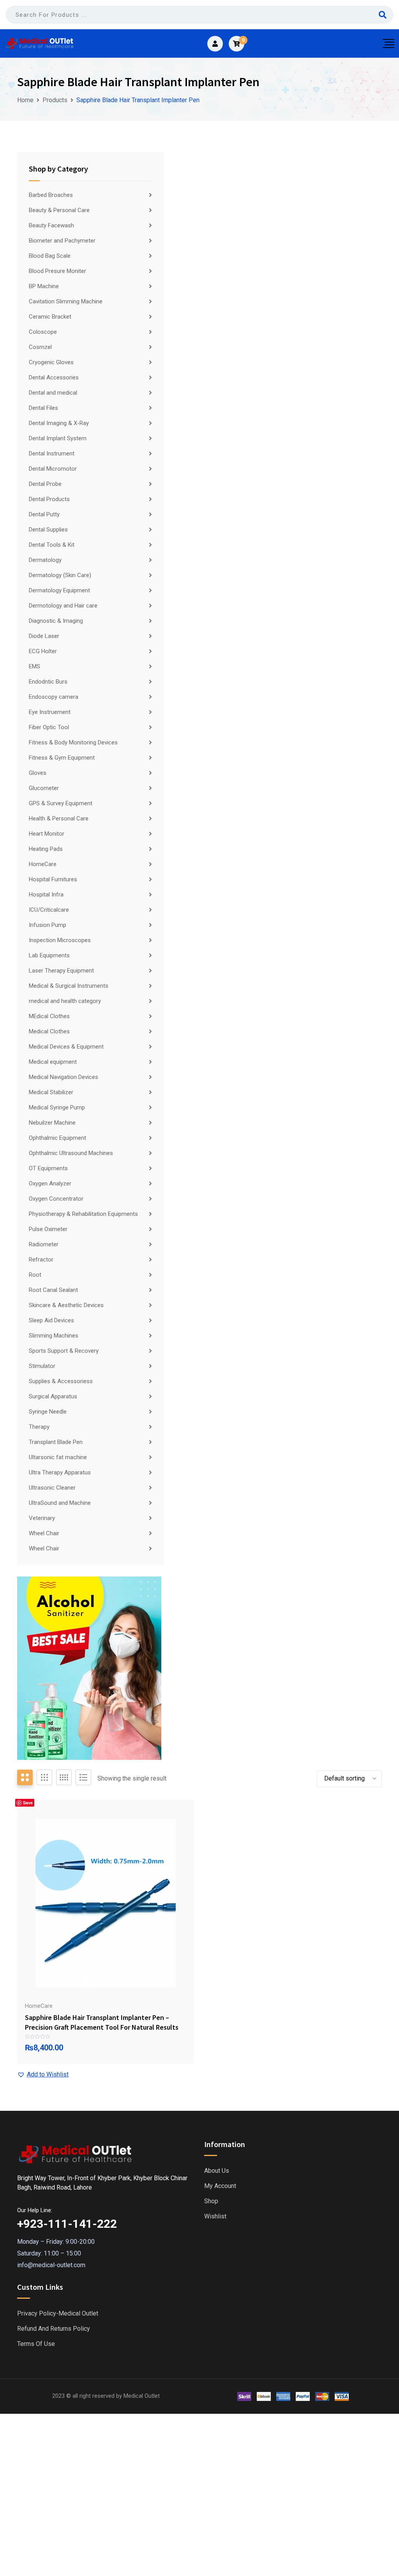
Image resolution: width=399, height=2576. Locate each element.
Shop (211, 2201)
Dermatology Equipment (59, 590)
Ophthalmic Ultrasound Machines (71, 1153)
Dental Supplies (48, 530)
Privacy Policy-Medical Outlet (58, 2314)
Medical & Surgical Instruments (69, 986)
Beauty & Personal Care (59, 210)
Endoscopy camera (54, 697)
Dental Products (49, 499)
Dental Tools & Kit (52, 545)
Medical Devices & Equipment (66, 1047)
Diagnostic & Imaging (56, 621)
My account (220, 2186)
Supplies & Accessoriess (61, 1381)
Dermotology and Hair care (63, 606)
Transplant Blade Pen (56, 1442)
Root (35, 1275)
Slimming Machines (54, 1336)
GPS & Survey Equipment (61, 803)
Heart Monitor (47, 834)
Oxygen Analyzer (50, 1183)
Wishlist (215, 2216)
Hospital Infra (46, 895)
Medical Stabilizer (51, 1092)
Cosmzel (40, 347)
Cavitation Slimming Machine (66, 301)
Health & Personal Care (59, 819)
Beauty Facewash (51, 225)
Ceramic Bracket (50, 317)
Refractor (41, 1260)
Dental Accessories (54, 377)
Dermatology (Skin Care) (60, 575)
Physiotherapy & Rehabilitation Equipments (83, 1214)
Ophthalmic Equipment (57, 1138)
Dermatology (45, 560)
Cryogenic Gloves (51, 362)
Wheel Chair (44, 1533)
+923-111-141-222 (67, 2224)
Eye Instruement (50, 712)
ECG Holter (43, 651)
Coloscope (43, 332)
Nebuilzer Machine (52, 1123)
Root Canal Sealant (53, 1290)
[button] (43, 2075)
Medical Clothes (49, 1031)
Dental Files (43, 408)
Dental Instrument (52, 454)
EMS (34, 666)
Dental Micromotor (53, 469)
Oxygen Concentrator (56, 1199)
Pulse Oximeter (48, 1229)
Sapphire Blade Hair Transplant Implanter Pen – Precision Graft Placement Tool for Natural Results (102, 2022)
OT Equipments (48, 1168)
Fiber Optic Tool (49, 727)
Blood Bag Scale (50, 256)
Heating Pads (46, 849)
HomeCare (43, 864)
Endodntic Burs (48, 682)
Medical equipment (53, 1062)
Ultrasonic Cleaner (52, 1488)
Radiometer (44, 1244)
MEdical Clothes (49, 1016)
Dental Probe (45, 484)
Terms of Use (36, 2344)
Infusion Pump (48, 925)
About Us (217, 2171)
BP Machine (44, 286)
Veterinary (42, 1518)
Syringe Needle (48, 1412)
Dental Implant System (58, 438)
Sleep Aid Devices (51, 1320)
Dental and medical (53, 393)
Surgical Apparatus (53, 1396)
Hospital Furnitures (53, 879)
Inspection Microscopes (60, 940)
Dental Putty (44, 514)
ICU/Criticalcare (49, 910)
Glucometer (44, 788)
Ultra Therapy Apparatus (60, 1472)
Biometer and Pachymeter (62, 241)
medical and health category (65, 1001)
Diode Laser (44, 636)
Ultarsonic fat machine (58, 1457)
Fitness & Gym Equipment (62, 758)
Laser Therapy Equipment (61, 971)
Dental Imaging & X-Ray (59, 423)
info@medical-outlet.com (51, 2265)
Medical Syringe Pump (57, 1107)
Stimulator (42, 1366)
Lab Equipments (49, 955)
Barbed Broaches (51, 195)
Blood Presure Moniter (57, 271)
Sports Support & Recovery (64, 1351)
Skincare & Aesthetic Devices (66, 1305)
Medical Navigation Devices (64, 1077)
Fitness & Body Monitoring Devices (73, 742)
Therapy (39, 1427)
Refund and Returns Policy (54, 2329)
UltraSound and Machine (60, 1503)
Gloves (38, 773)
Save (28, 1803)
